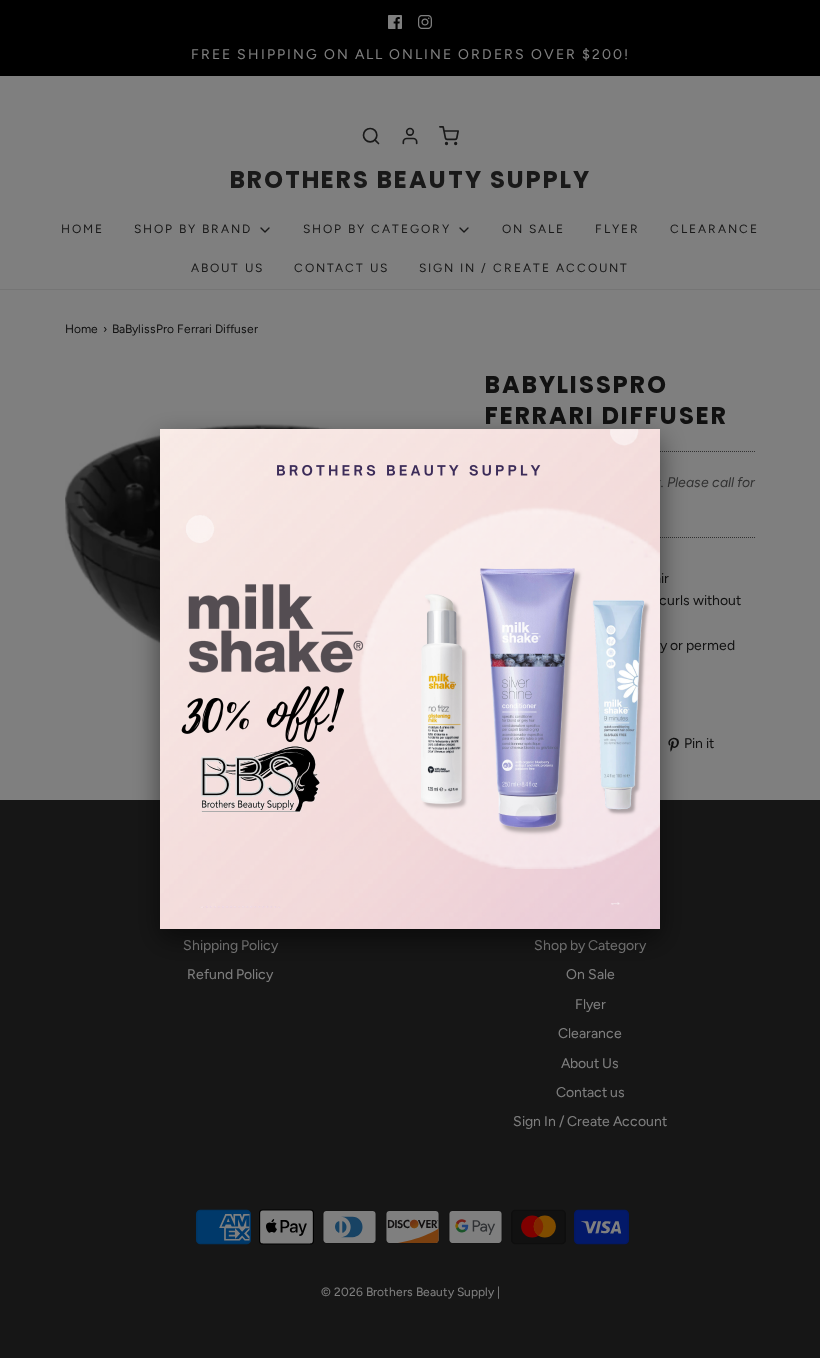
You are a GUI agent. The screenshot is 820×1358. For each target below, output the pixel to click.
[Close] (660, 429)
